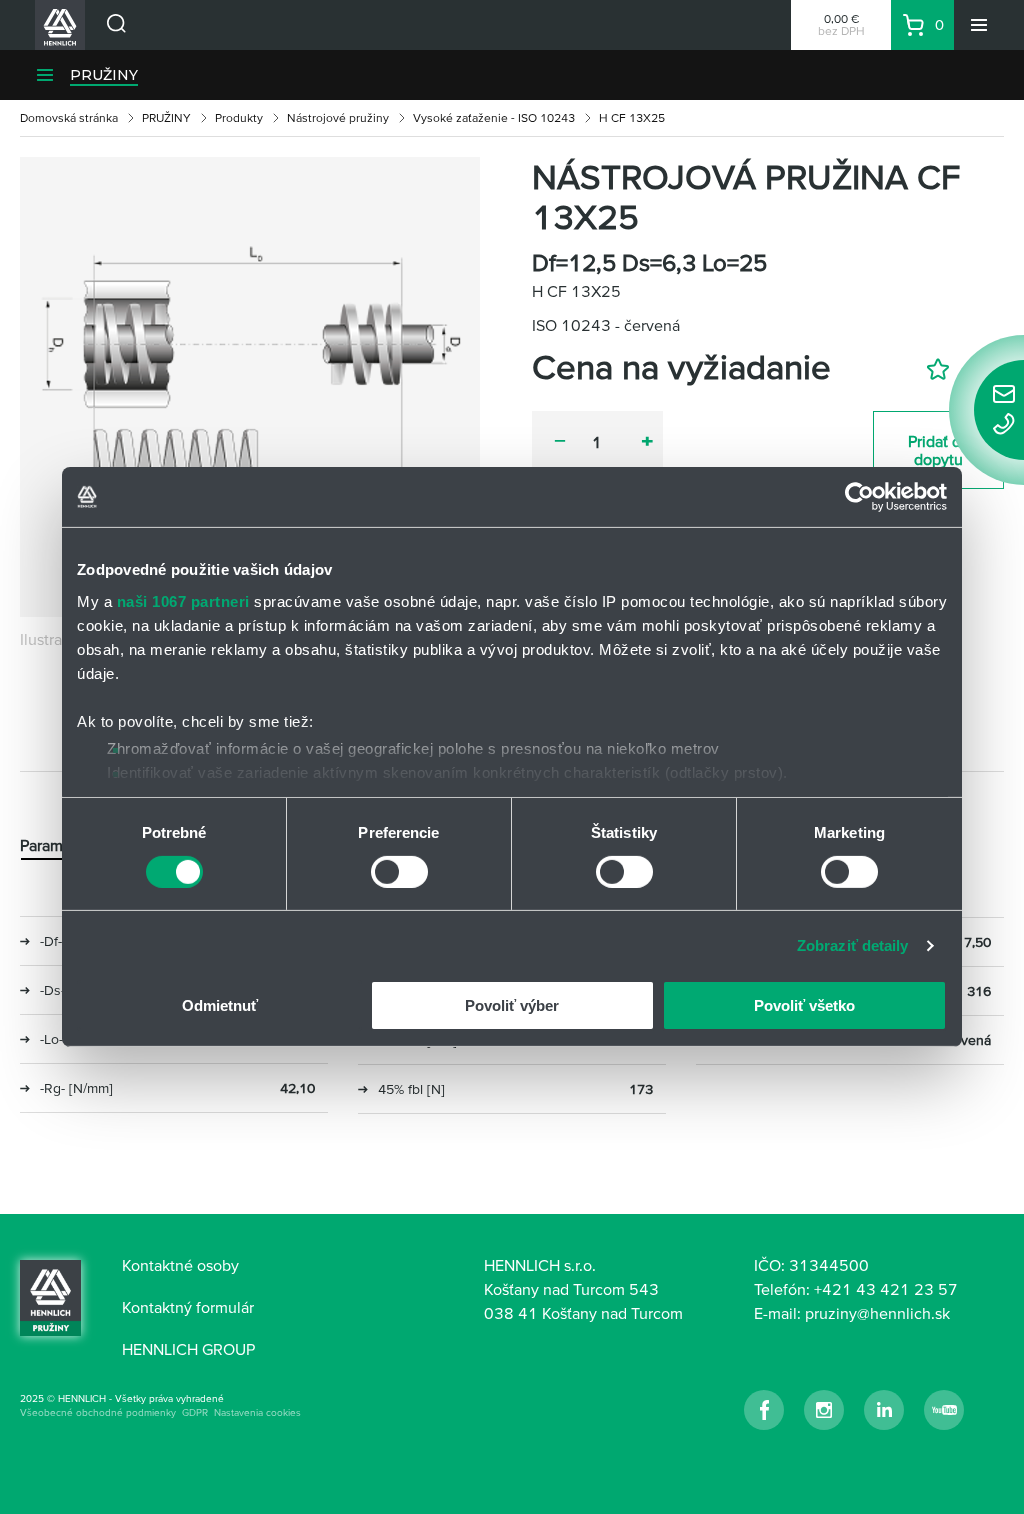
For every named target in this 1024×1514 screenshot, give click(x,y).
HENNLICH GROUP (188, 1349)
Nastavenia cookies (257, 1412)
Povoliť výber (512, 1005)
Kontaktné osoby (180, 1265)
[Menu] (979, 25)
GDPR (195, 1412)
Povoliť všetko (804, 1005)
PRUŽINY (104, 75)
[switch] (399, 872)
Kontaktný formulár (188, 1307)
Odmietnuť (220, 1005)
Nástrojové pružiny (338, 117)
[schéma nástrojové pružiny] (250, 387)
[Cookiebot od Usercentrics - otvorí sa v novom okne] (859, 497)
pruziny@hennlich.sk (877, 1313)
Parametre (55, 845)
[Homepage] (50, 1297)
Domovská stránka (69, 117)
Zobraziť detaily (853, 945)
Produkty (239, 117)
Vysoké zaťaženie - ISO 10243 (494, 117)
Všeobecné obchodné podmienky (98, 1412)
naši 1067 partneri (183, 600)
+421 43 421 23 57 (886, 1289)
